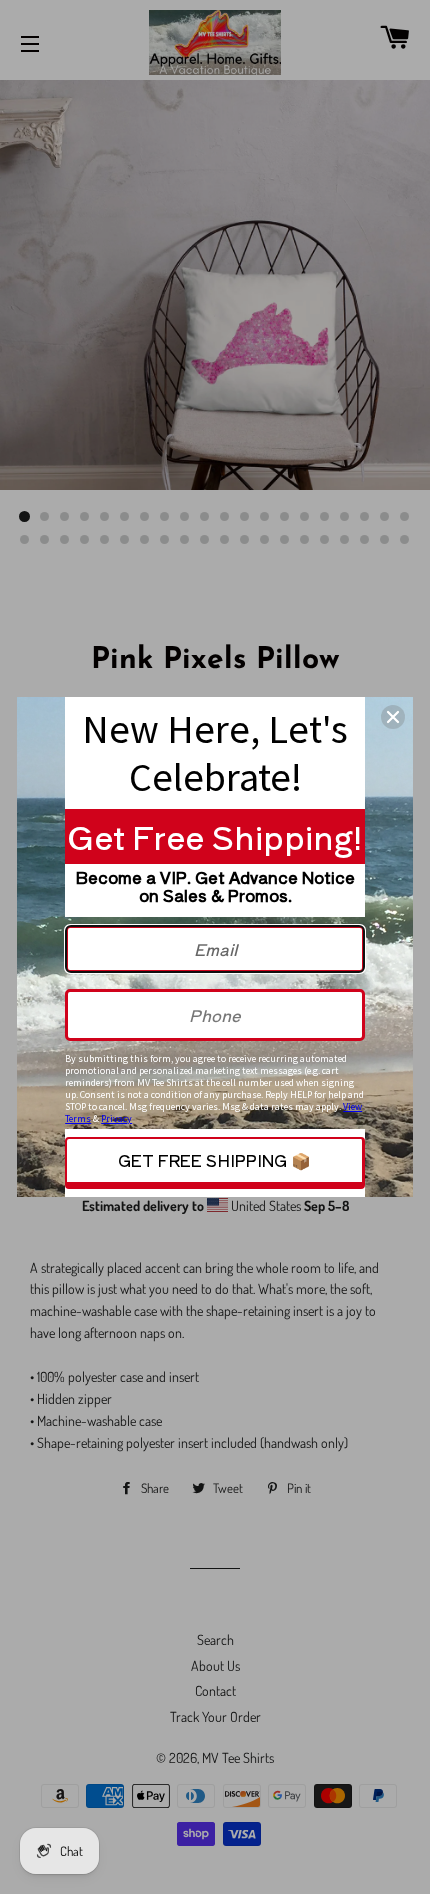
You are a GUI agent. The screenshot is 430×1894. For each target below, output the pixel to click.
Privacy (116, 1118)
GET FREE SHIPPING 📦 (214, 1160)
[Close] (393, 717)
